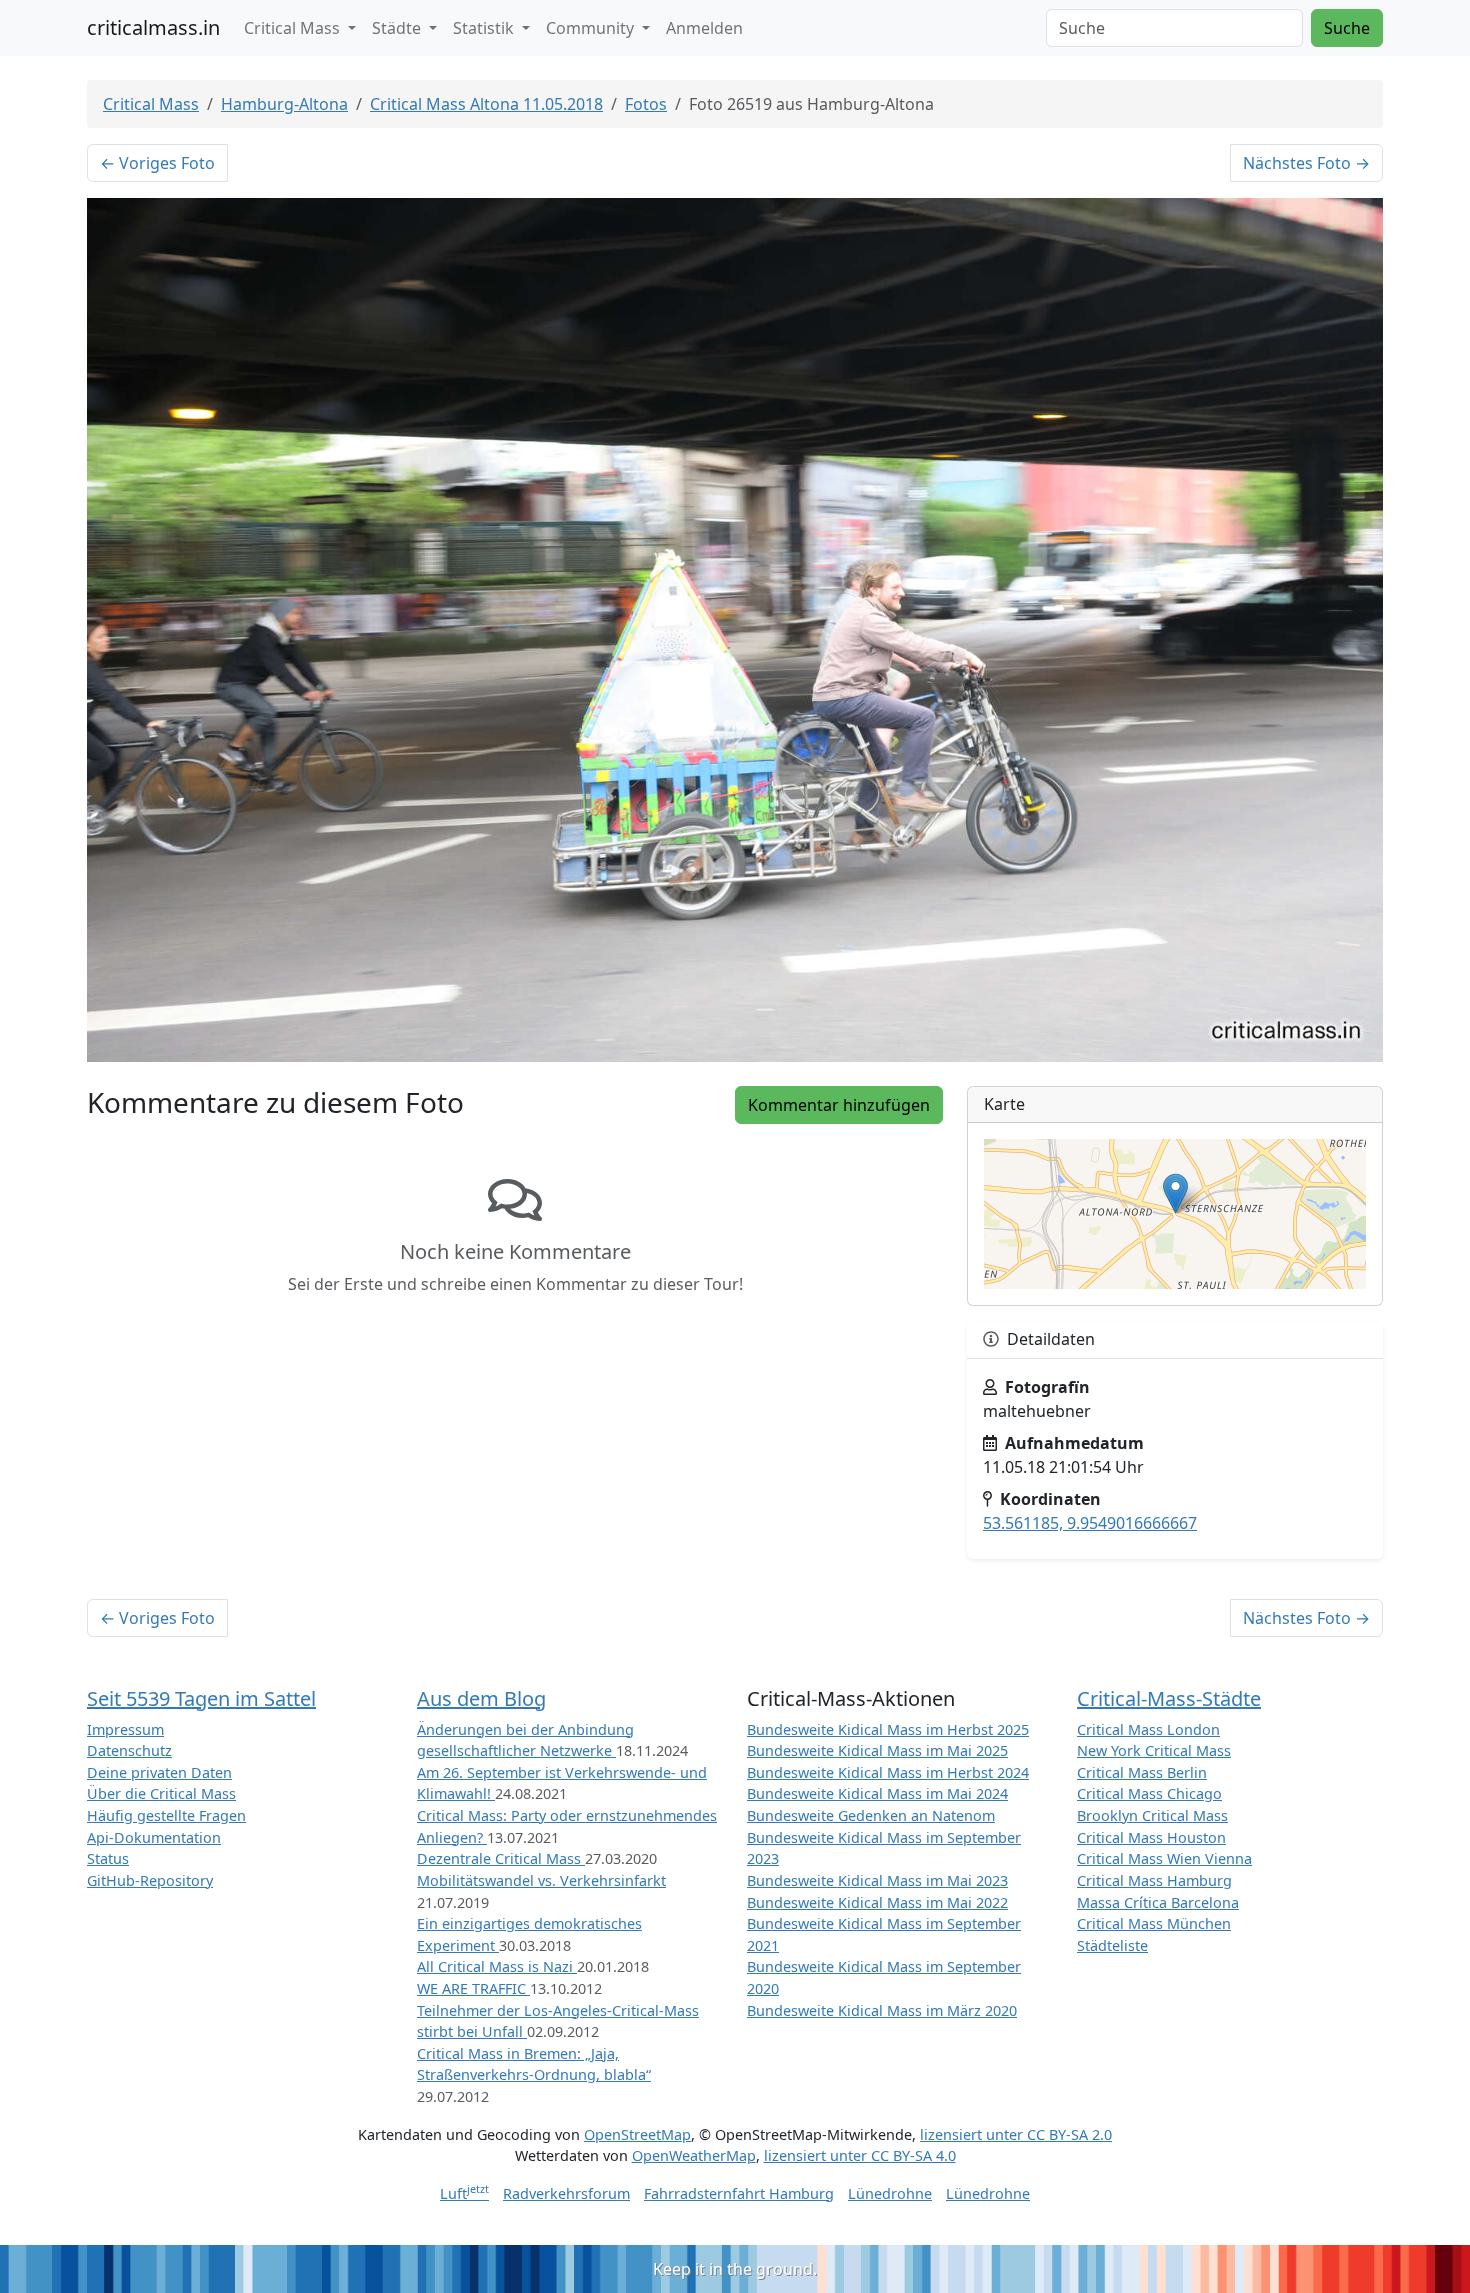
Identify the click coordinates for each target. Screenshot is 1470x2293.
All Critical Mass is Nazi (497, 1966)
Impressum (125, 1729)
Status (108, 1858)
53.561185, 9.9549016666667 (1090, 1523)
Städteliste (1112, 1945)
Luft (464, 2193)
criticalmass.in (153, 27)
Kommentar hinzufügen (839, 1105)
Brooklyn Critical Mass (1152, 1815)
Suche (1347, 28)
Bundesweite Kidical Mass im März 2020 (882, 2010)
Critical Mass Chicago (1149, 1793)
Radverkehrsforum (566, 2193)
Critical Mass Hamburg (1154, 1880)
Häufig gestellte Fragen (166, 1815)
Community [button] (592, 28)
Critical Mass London (1148, 1729)
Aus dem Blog (481, 1698)
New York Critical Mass (1154, 1750)
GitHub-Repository (150, 1880)
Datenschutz (129, 1750)
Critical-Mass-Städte (1169, 1698)
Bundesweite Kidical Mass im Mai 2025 (877, 1750)
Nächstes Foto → (1306, 163)
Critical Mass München (1154, 1923)
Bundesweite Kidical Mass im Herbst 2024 (888, 1772)
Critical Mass (151, 104)
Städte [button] (398, 28)
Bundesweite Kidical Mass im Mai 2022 (877, 1902)
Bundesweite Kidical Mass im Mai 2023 (877, 1880)
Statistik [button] (485, 28)
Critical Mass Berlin (1142, 1772)
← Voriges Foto (157, 163)
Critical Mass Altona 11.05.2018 (486, 104)
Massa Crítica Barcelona (1158, 1902)
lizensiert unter (1016, 2134)
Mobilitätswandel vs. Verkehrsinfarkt (541, 1880)
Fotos (646, 104)
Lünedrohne (890, 2193)
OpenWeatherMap (694, 2155)
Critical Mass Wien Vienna (1164, 1858)
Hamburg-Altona (284, 104)
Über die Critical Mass (161, 1793)
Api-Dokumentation (154, 1837)
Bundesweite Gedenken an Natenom (871, 1815)
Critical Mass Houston (1151, 1837)
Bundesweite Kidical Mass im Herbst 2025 (888, 1729)
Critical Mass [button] (294, 28)
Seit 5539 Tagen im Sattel (201, 1698)
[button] (1175, 1193)
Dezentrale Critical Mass (501, 1858)
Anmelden (704, 28)
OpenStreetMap (637, 2134)
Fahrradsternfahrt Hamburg (739, 2193)
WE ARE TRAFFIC (473, 1988)
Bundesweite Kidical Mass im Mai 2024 (877, 1793)
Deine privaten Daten (159, 1772)
